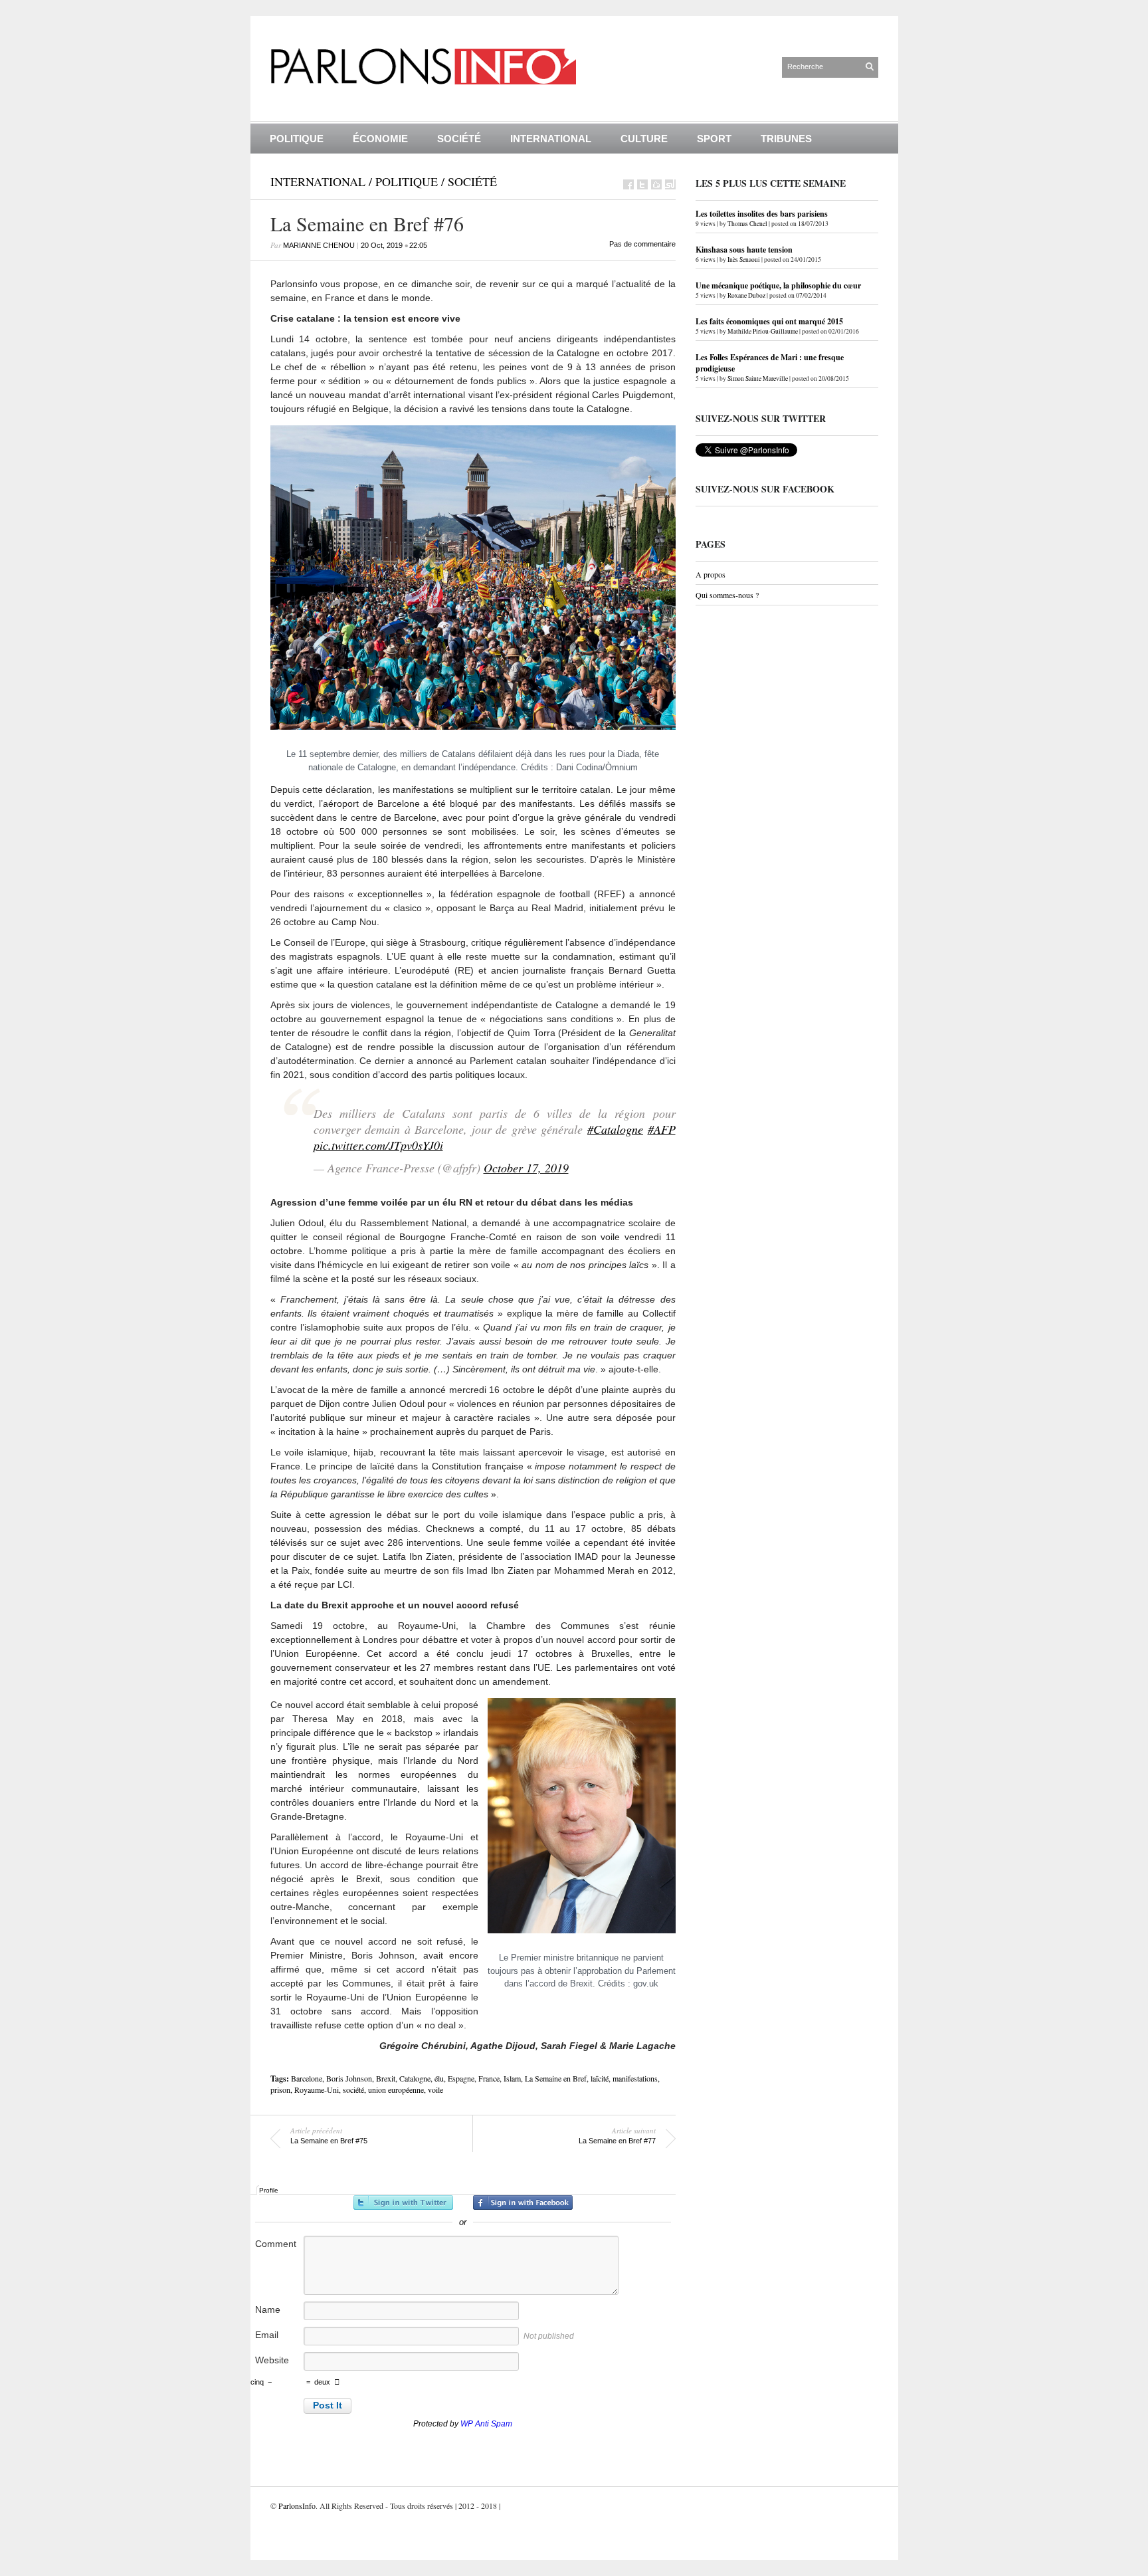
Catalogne (415, 2078)
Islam (512, 2078)
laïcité (600, 2078)
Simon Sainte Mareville (758, 378)
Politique (297, 139)
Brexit (386, 2078)
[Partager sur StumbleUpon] (670, 184)
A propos (711, 574)
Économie (380, 139)
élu (439, 2078)
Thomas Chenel (747, 224)
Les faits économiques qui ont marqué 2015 (769, 321)
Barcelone (307, 2078)
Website (272, 2360)
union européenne (396, 2090)
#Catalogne (615, 1129)
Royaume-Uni (317, 2090)
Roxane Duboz (746, 295)
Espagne (461, 2078)
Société (459, 139)
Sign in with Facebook (523, 2202)
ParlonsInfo (297, 2506)
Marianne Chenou (319, 245)
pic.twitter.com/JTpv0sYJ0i (378, 1145)
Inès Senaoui (744, 260)
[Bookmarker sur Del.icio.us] (656, 184)
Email (267, 2335)
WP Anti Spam (486, 2424)
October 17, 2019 (526, 1168)
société (353, 2090)
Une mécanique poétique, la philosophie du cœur (778, 285)
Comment (276, 2244)
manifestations (635, 2078)
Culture (644, 139)
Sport (714, 139)
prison (280, 2090)
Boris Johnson (349, 2078)
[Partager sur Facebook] (628, 184)
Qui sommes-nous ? (727, 595)
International (551, 139)
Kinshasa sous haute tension (744, 250)
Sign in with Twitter (403, 2202)
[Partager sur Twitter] (642, 184)
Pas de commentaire (642, 244)
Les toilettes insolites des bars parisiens (762, 214)
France (489, 2078)
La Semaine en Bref (556, 2078)
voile (435, 2090)
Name (268, 2309)
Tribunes (786, 139)
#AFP (662, 1129)
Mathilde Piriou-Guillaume (763, 331)
